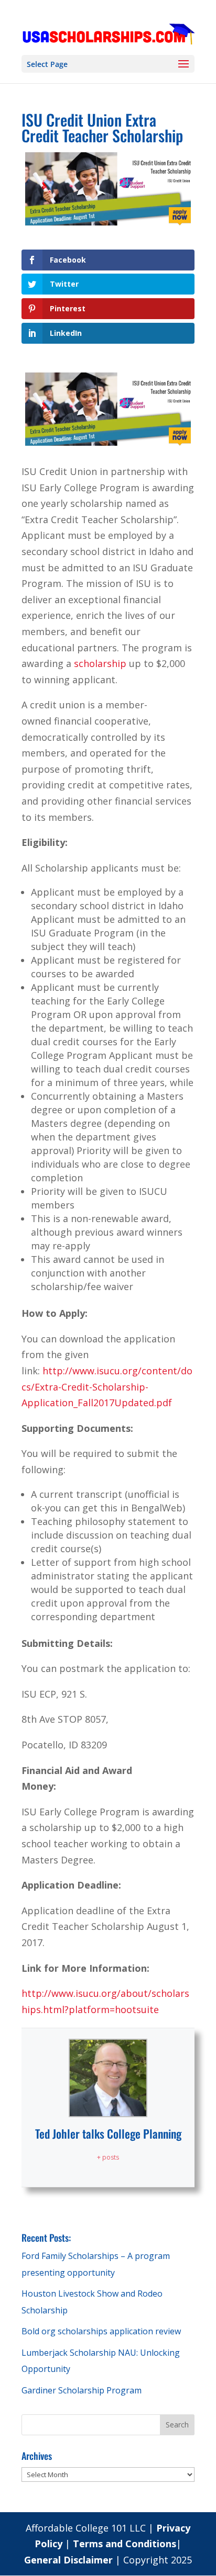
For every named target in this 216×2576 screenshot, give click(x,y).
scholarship (99, 663)
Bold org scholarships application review (101, 2331)
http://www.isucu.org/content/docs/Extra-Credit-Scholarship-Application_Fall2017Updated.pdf (107, 1387)
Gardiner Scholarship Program (82, 2390)
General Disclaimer (70, 2560)
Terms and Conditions (125, 2544)
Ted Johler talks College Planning (108, 2133)
